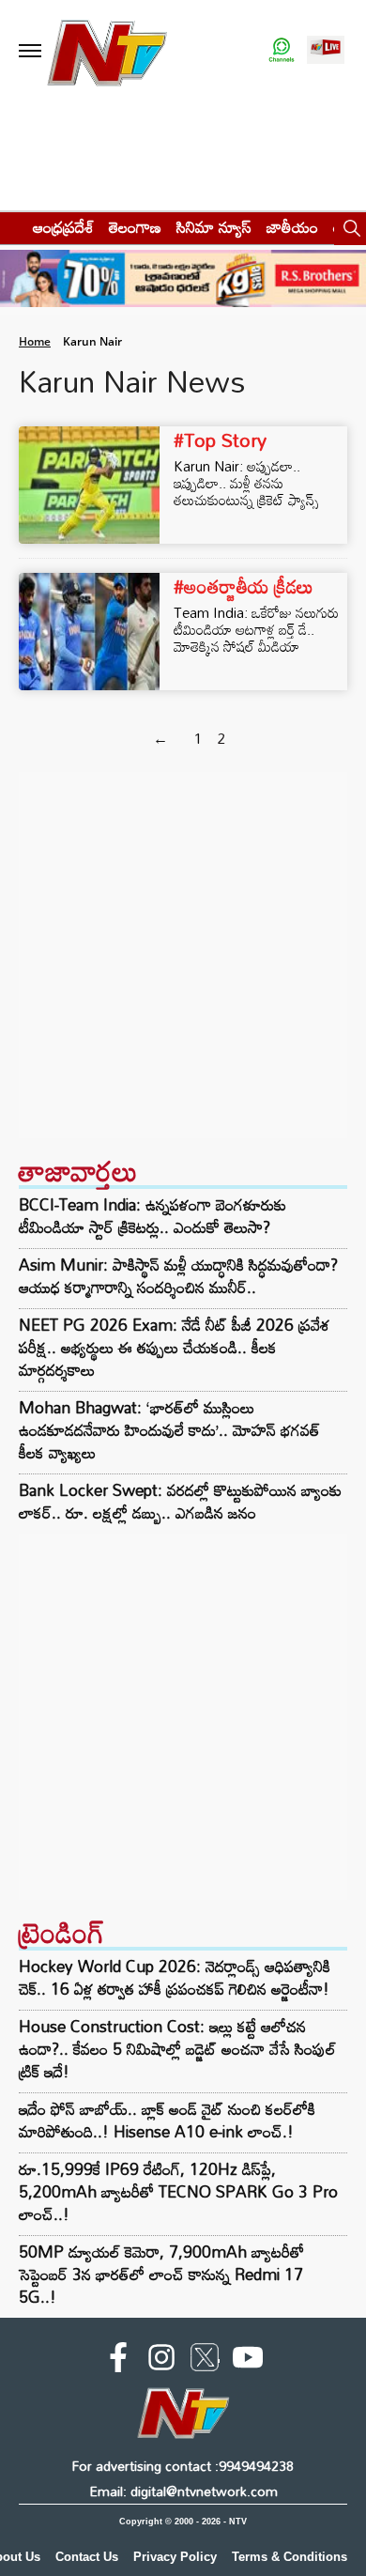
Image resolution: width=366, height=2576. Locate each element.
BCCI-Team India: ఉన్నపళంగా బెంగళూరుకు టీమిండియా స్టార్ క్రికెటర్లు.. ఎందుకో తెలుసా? (152, 1216)
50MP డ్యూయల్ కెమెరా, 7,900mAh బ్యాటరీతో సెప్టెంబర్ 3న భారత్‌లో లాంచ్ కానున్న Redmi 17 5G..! (161, 2274)
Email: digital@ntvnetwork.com (183, 2491)
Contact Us (87, 2557)
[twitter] (205, 2361)
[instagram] (161, 2361)
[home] (11, 227)
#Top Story (220, 440)
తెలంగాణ (135, 227)
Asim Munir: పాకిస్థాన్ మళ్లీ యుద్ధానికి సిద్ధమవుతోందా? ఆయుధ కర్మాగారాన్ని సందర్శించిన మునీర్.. (178, 1276)
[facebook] (118, 2361)
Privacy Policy (175, 2557)
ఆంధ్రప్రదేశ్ (63, 227)
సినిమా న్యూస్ (214, 227)
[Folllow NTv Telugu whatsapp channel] (282, 51)
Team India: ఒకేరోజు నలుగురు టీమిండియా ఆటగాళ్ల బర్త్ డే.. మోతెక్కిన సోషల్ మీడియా (256, 629)
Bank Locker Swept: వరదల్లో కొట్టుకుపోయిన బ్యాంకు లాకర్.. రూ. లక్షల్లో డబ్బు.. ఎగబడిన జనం (180, 1502)
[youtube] (248, 2361)
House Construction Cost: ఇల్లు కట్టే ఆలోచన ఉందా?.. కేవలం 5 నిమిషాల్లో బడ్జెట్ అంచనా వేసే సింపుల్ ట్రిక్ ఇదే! (177, 2049)
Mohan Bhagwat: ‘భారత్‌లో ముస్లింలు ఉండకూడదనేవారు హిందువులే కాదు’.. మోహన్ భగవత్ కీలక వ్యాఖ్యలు (169, 1430)
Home (35, 341)
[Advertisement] (183, 955)
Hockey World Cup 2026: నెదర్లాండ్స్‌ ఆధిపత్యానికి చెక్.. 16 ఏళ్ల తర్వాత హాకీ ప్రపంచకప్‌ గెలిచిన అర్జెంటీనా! (175, 1977)
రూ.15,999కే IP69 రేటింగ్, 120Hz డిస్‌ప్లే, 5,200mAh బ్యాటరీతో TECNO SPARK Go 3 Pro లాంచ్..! (178, 2191)
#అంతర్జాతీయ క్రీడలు (244, 586)
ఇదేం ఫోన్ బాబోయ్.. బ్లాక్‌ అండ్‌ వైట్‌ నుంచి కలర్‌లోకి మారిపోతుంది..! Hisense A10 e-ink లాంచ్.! (167, 2120)
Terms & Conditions (290, 2557)
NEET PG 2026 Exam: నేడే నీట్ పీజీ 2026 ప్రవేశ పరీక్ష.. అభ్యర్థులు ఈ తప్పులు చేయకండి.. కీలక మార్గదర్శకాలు (175, 1348)
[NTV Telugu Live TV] (326, 51)
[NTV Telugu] (107, 51)
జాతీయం (292, 227)
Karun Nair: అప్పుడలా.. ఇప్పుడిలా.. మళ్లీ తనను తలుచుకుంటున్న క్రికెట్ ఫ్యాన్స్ (246, 483)
